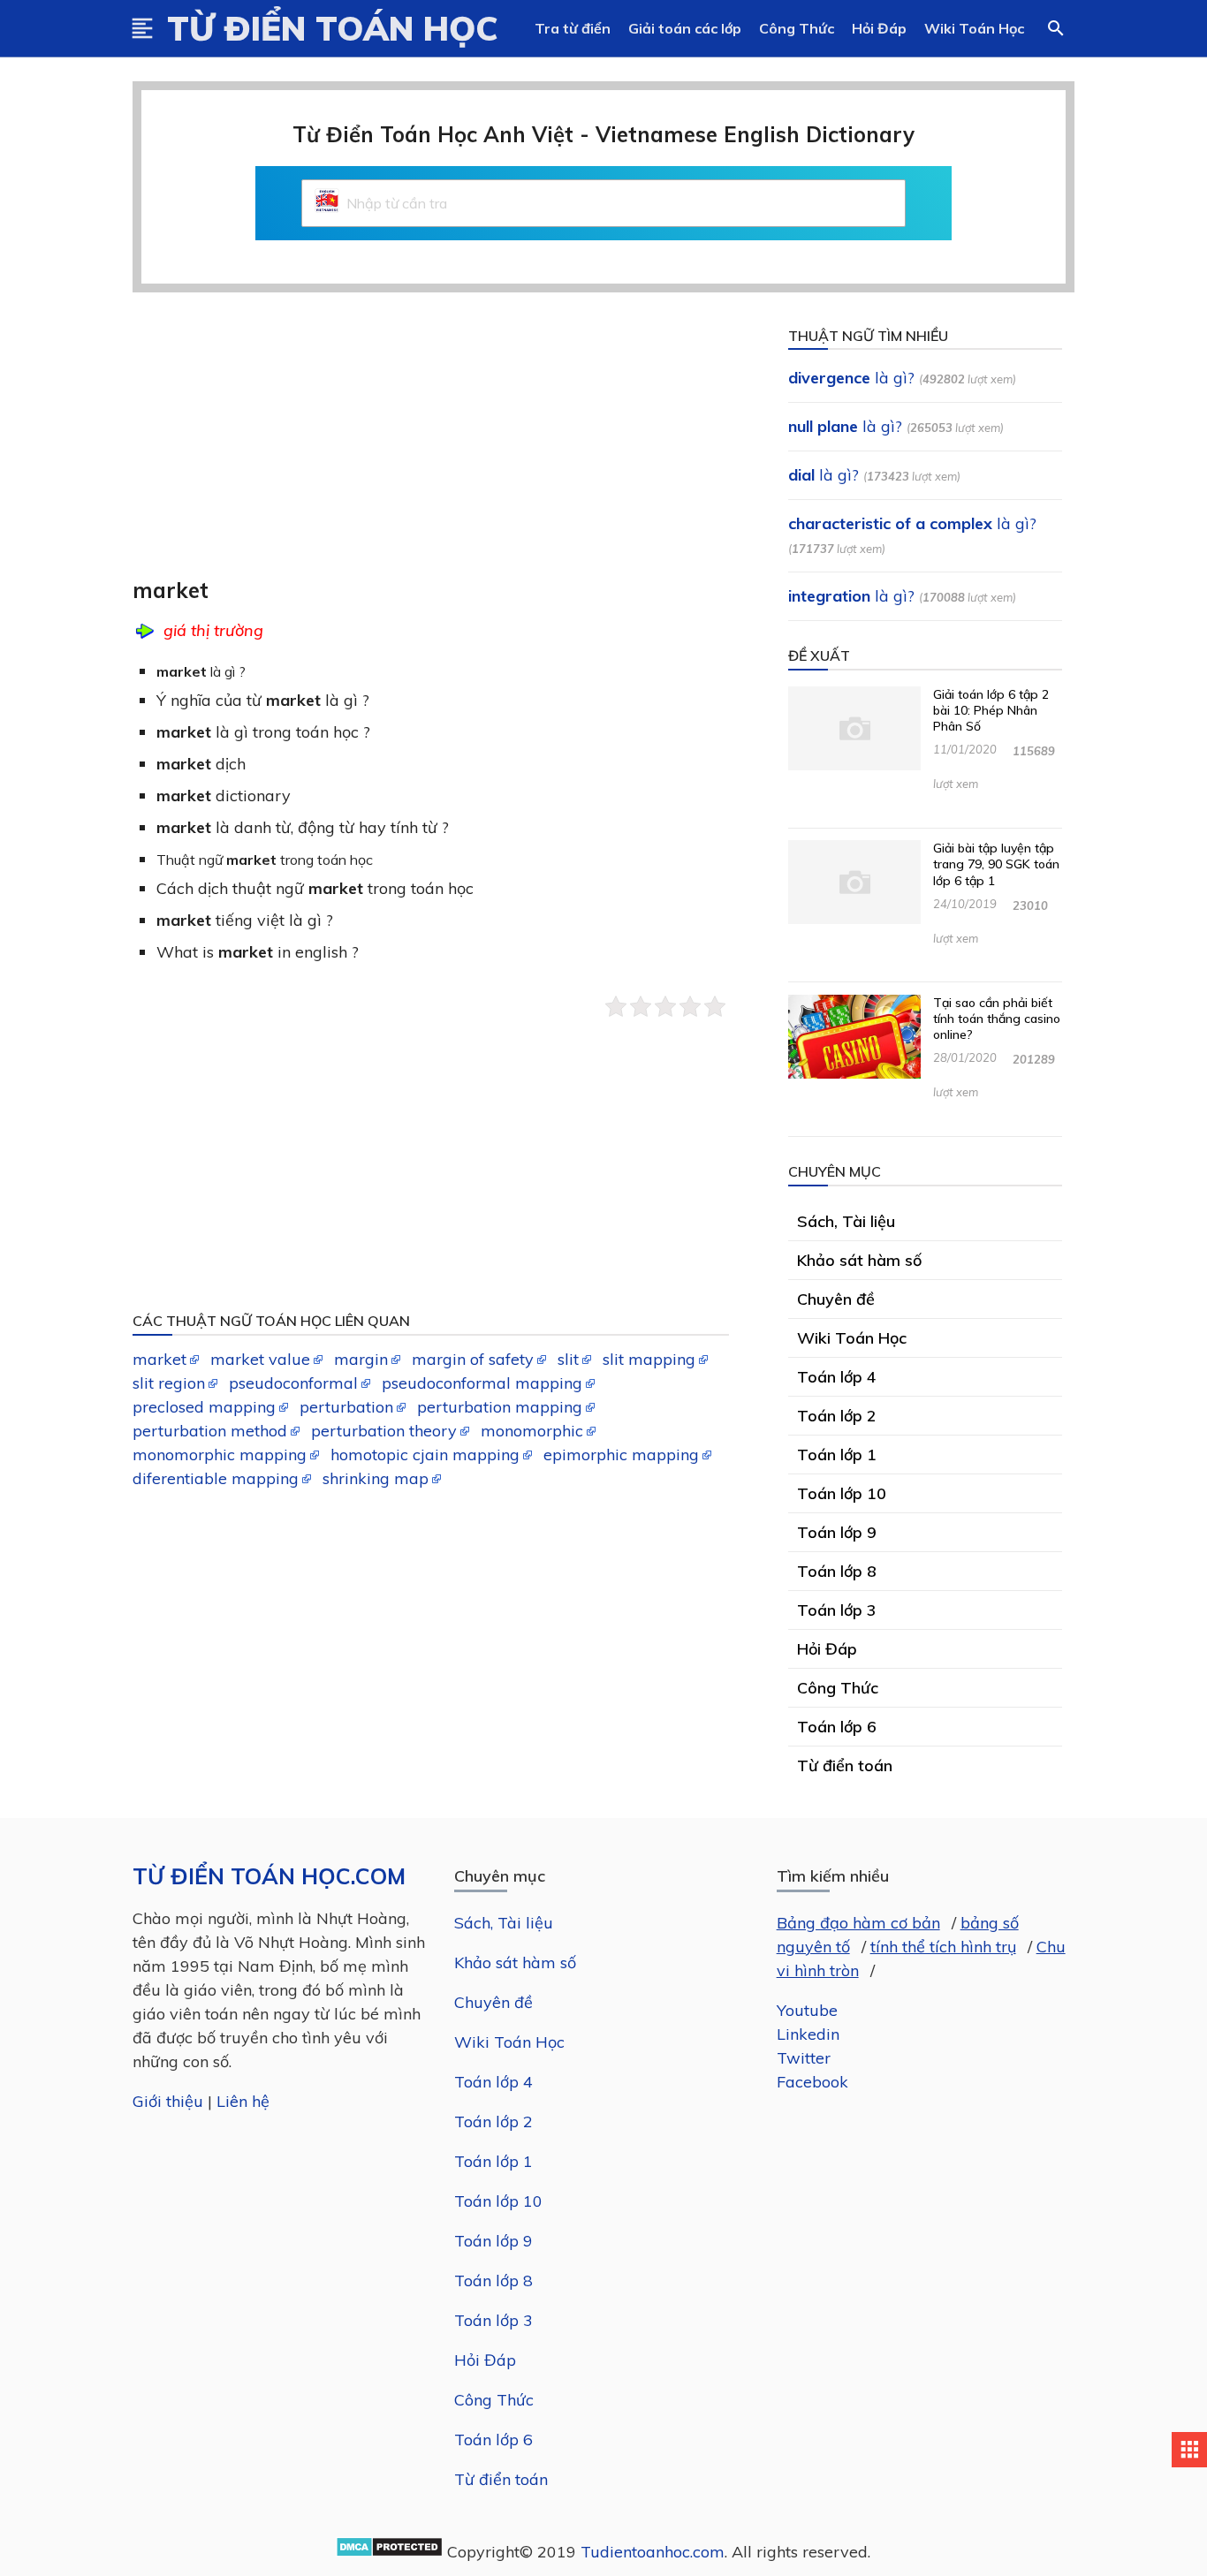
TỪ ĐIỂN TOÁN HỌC (333, 28)
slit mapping (649, 1359)
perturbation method (210, 1431)
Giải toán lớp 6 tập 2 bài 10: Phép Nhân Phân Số (991, 710)
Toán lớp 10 (498, 2201)
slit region (169, 1383)
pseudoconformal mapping (482, 1383)
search (1056, 28)
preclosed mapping (204, 1407)
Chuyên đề (493, 2002)
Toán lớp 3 (493, 2320)
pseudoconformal (293, 1383)
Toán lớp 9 (493, 2241)
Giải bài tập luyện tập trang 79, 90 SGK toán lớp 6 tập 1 (996, 864)
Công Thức (797, 28)
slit (568, 1359)
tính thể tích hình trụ (943, 1947)
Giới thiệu (168, 2101)
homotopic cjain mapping (425, 1455)
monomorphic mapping (220, 1455)
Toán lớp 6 (493, 2440)
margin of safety (473, 1359)
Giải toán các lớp (685, 28)
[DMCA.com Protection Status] (389, 2552)
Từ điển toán (501, 2479)
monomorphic (532, 1431)
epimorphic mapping (621, 1455)
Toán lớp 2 (493, 2121)
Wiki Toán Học (974, 28)
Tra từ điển (573, 28)
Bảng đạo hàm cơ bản (858, 1923)
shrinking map (376, 1478)
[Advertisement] (443, 447)
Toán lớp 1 (493, 2161)
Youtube (807, 2010)
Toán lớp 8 (493, 2281)
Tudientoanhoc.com (653, 2552)
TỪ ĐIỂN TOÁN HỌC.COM (269, 1876)
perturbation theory (384, 1431)
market (159, 1359)
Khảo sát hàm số (515, 1962)
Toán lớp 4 (493, 2082)
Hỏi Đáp (879, 28)
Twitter (804, 2058)
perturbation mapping (500, 1407)
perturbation (346, 1407)
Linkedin (808, 2034)
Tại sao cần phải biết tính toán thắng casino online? (997, 1019)
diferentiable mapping (216, 1478)
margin (361, 1359)
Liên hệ (243, 2101)
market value (260, 1359)
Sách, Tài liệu (504, 1923)
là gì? (851, 378)
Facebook (812, 2082)
